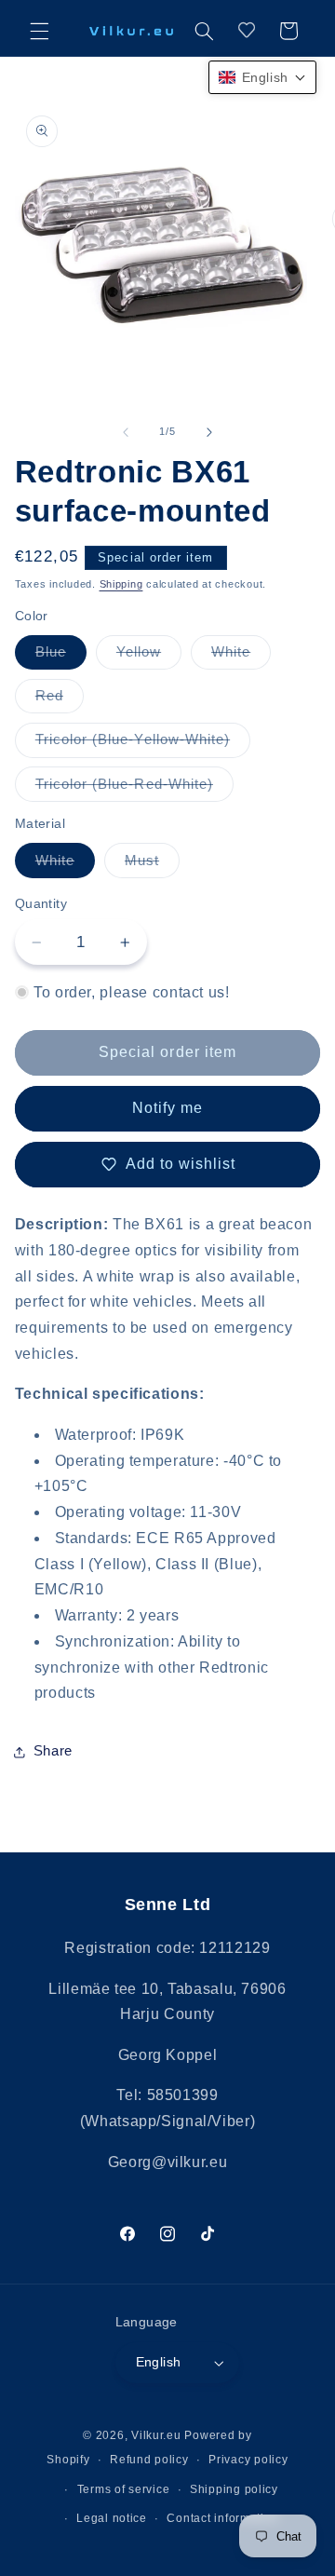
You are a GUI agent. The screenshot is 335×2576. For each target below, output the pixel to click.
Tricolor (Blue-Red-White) (134, 789)
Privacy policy (248, 2460)
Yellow (149, 657)
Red (60, 700)
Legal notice (112, 2518)
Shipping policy (234, 2489)
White (241, 657)
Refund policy (149, 2460)
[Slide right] (209, 432)
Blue (61, 657)
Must (152, 865)
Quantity (41, 904)
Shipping (121, 584)
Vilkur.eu (156, 2435)
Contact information (222, 2518)
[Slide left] (126, 432)
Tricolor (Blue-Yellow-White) (143, 744)
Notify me (167, 1108)
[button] (39, 31)
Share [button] (53, 1751)
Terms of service (124, 2489)
